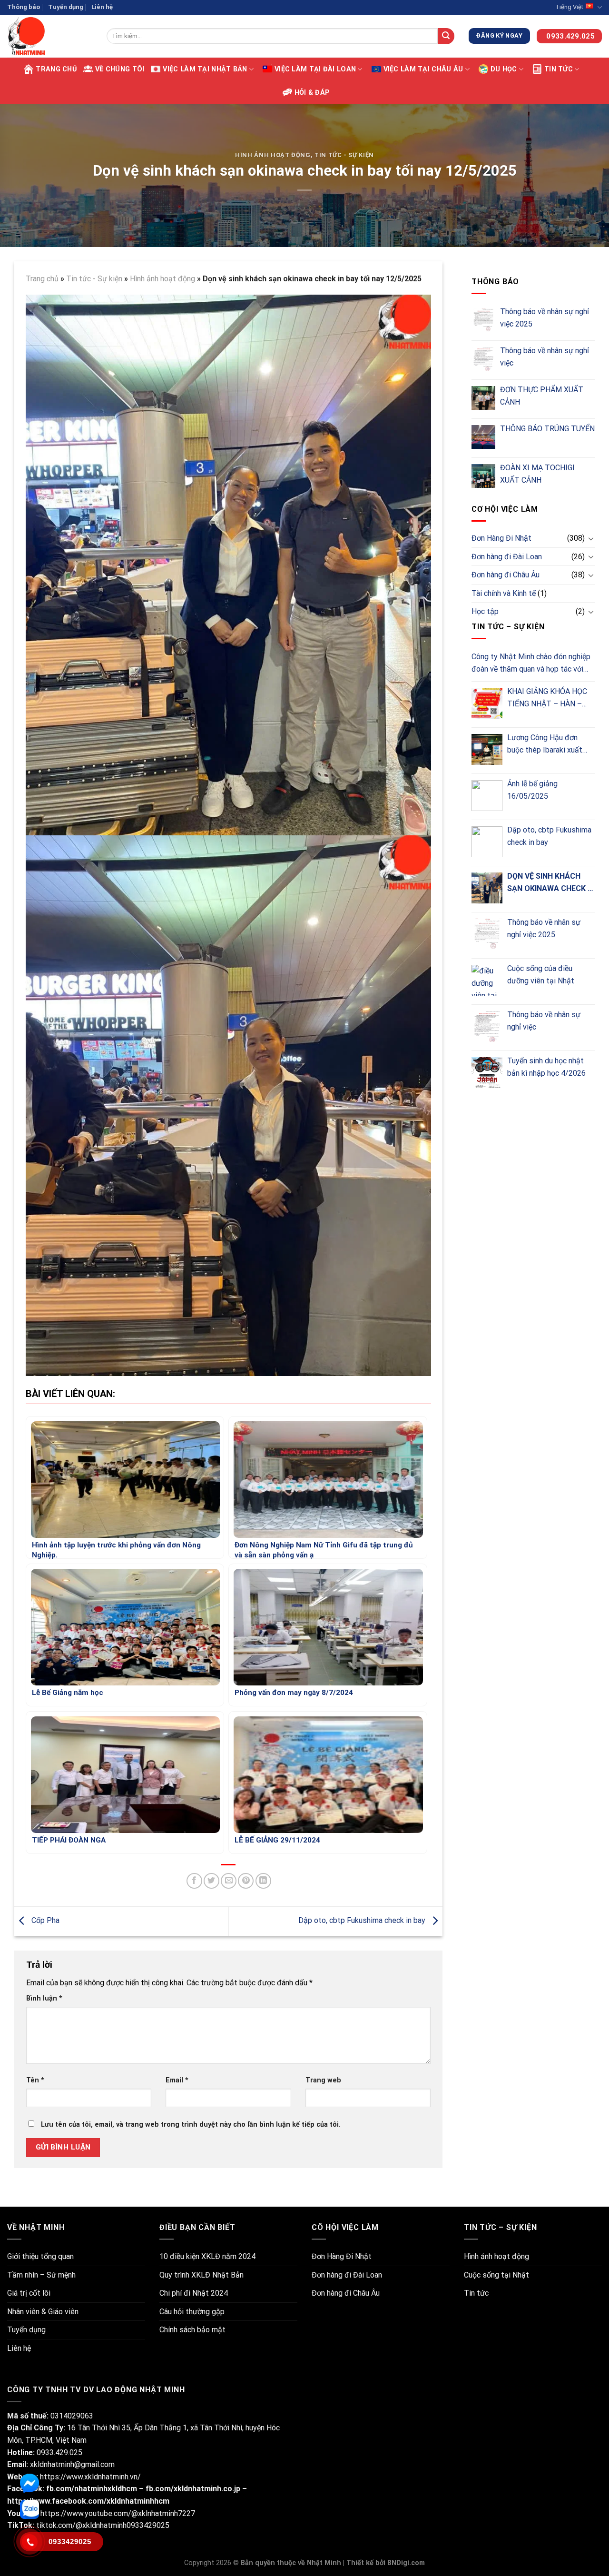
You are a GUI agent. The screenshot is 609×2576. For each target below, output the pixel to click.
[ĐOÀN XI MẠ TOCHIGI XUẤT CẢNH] (483, 476)
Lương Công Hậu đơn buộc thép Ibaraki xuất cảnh (545, 744)
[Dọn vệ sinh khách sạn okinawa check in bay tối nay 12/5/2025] (487, 888)
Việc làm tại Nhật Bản (205, 69)
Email (177, 2080)
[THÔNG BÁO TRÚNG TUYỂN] (483, 437)
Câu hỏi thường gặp (192, 2312)
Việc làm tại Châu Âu (423, 69)
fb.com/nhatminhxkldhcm (93, 2489)
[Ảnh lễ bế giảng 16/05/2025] (487, 796)
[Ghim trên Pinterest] (246, 1881)
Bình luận (44, 1998)
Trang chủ (56, 69)
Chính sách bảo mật (192, 2330)
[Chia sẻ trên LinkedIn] (263, 1881)
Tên (35, 2080)
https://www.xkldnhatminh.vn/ (90, 2477)
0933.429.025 (59, 2452)
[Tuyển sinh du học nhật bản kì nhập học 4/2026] (487, 1073)
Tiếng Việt (569, 7)
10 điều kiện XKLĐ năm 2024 (207, 2256)
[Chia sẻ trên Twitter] (211, 1881)
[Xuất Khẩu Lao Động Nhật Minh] (50, 36)
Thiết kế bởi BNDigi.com (386, 2563)
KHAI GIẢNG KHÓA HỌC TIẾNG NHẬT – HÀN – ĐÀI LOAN (547, 698)
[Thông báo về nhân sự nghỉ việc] (483, 359)
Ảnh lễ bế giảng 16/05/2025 (532, 790)
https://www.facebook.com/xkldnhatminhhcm (88, 2501)
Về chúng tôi (120, 69)
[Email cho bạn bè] (229, 1881)
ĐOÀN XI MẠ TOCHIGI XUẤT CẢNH (537, 474)
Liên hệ (102, 7)
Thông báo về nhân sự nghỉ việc (545, 357)
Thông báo (24, 7)
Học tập (485, 611)
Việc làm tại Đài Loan (315, 69)
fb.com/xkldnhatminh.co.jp (193, 2489)
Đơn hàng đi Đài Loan (507, 557)
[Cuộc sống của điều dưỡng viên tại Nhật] (487, 980)
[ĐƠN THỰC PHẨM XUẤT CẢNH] (483, 398)
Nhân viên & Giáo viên (43, 2312)
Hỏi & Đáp (312, 93)
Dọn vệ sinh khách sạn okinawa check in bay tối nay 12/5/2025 (551, 883)
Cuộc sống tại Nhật (496, 2275)
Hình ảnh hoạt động (273, 155)
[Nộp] (446, 36)
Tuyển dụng (66, 7)
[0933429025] (29, 2542)
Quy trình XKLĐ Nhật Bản (201, 2275)
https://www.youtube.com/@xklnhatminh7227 (118, 2513)
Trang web (323, 2080)
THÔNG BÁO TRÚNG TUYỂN (547, 429)
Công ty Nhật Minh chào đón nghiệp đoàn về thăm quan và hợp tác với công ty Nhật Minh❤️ (531, 664)
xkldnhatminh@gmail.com (72, 2464)
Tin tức (559, 69)
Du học (504, 69)
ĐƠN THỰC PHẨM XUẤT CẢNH (542, 396)
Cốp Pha (44, 1921)
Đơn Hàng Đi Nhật (501, 538)
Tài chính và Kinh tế (504, 593)
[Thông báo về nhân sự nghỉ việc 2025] (483, 320)
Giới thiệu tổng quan (40, 2256)
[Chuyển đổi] (591, 538)
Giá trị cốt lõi (29, 2293)
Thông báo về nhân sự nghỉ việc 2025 (545, 318)
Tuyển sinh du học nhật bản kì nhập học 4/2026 (546, 1067)
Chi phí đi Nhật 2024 (194, 2293)
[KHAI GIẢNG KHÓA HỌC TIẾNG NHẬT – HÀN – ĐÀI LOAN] (487, 703)
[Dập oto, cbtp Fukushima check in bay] (487, 842)
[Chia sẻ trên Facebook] (194, 1881)
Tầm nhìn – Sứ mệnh (41, 2275)
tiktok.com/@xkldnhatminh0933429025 (102, 2525)
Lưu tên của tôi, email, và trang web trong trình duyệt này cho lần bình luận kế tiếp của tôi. (191, 2125)
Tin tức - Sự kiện (344, 155)
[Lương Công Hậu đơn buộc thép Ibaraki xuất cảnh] (487, 749)
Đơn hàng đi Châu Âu (506, 575)
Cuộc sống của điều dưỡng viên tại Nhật (541, 975)
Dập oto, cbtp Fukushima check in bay (363, 1921)
